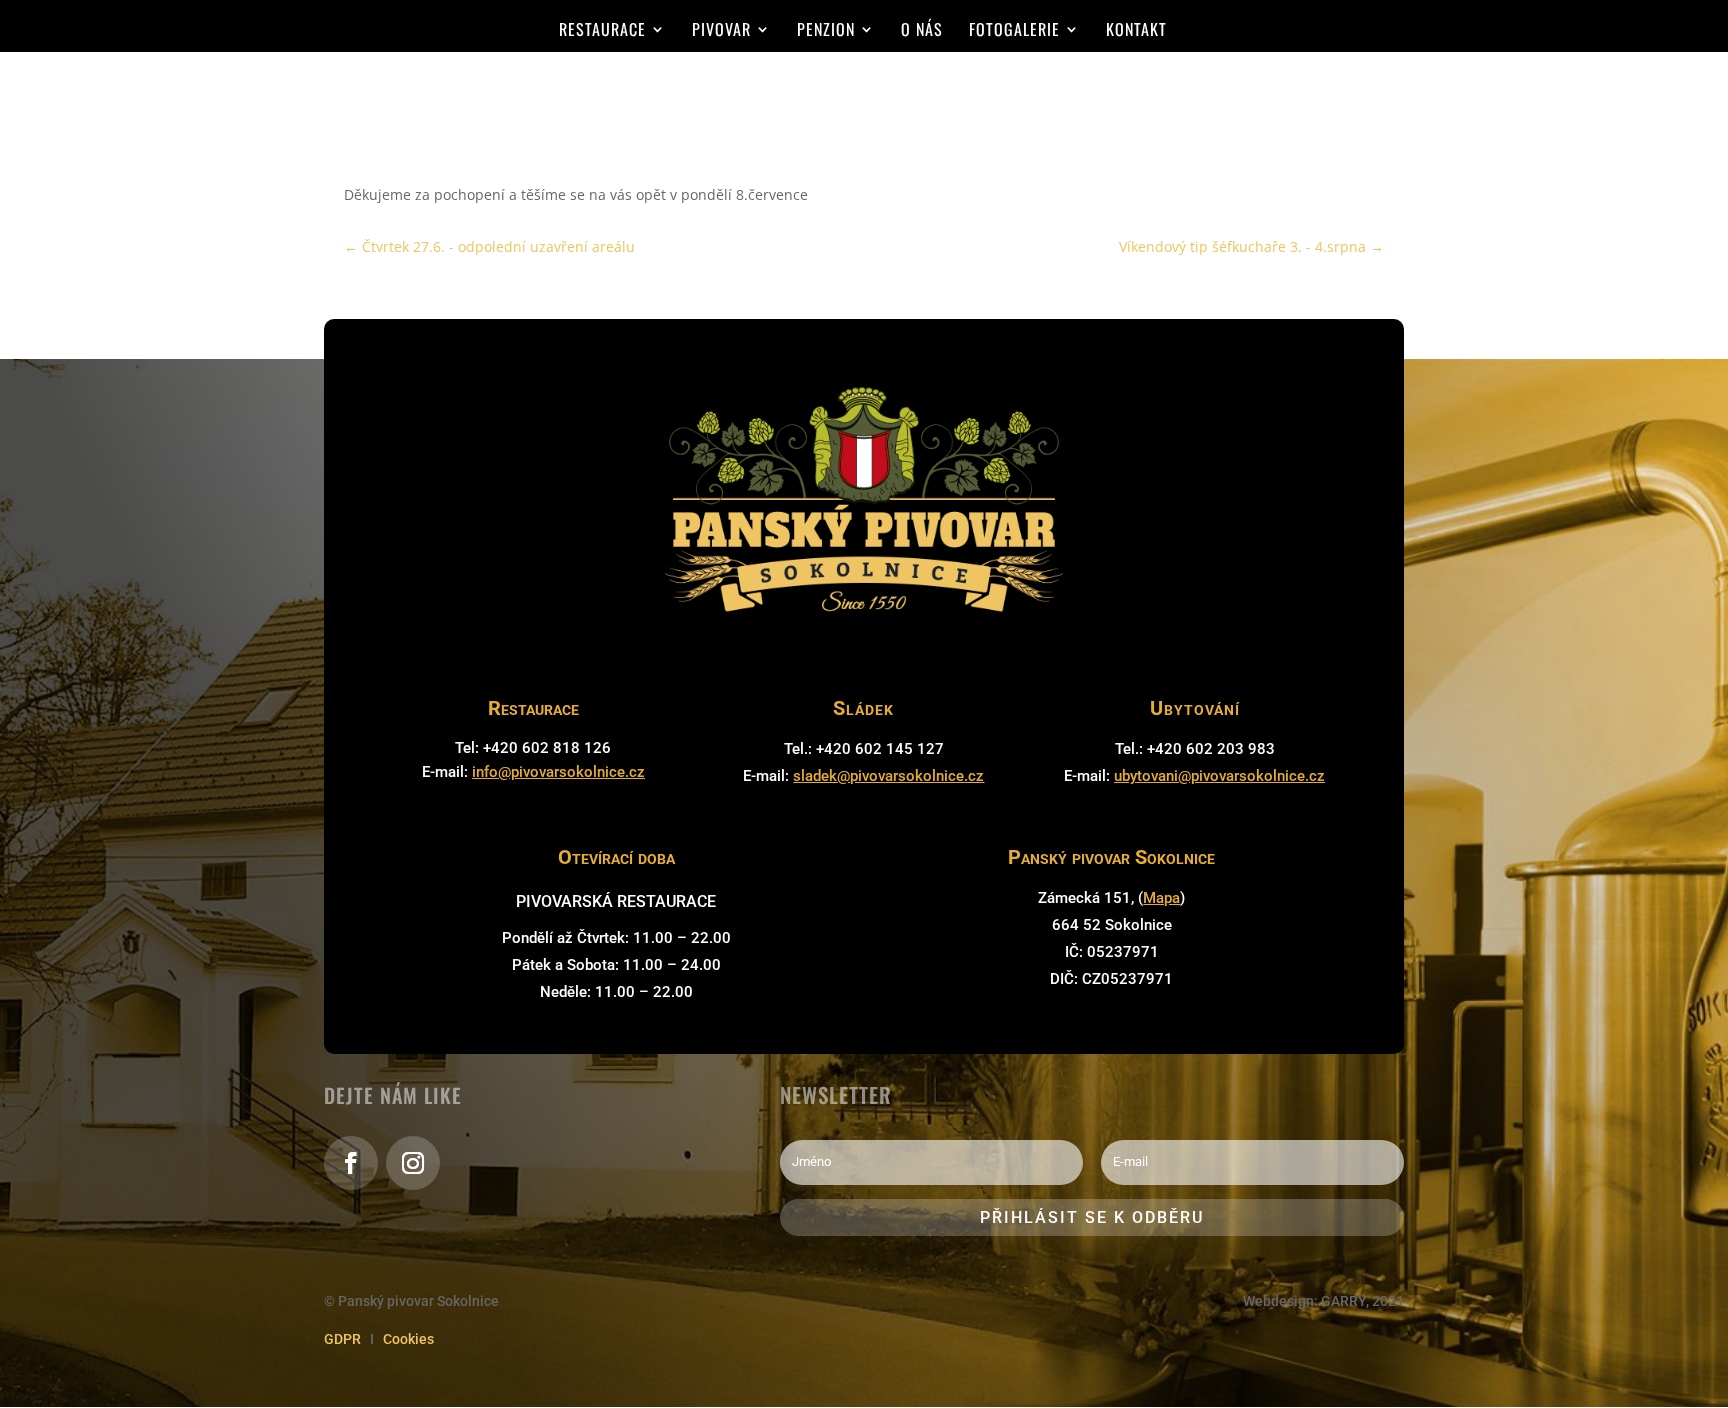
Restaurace (602, 31)
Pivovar (721, 31)
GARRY (1343, 1301)
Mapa (1161, 898)
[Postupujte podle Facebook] (351, 1163)
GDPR (342, 1339)
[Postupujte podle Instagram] (413, 1163)
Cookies (408, 1339)
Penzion (826, 31)
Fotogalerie (1014, 31)
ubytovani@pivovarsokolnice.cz (1219, 776)
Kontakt (1136, 31)
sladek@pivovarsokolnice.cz (888, 776)
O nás (922, 31)
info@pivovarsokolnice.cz (558, 772)
